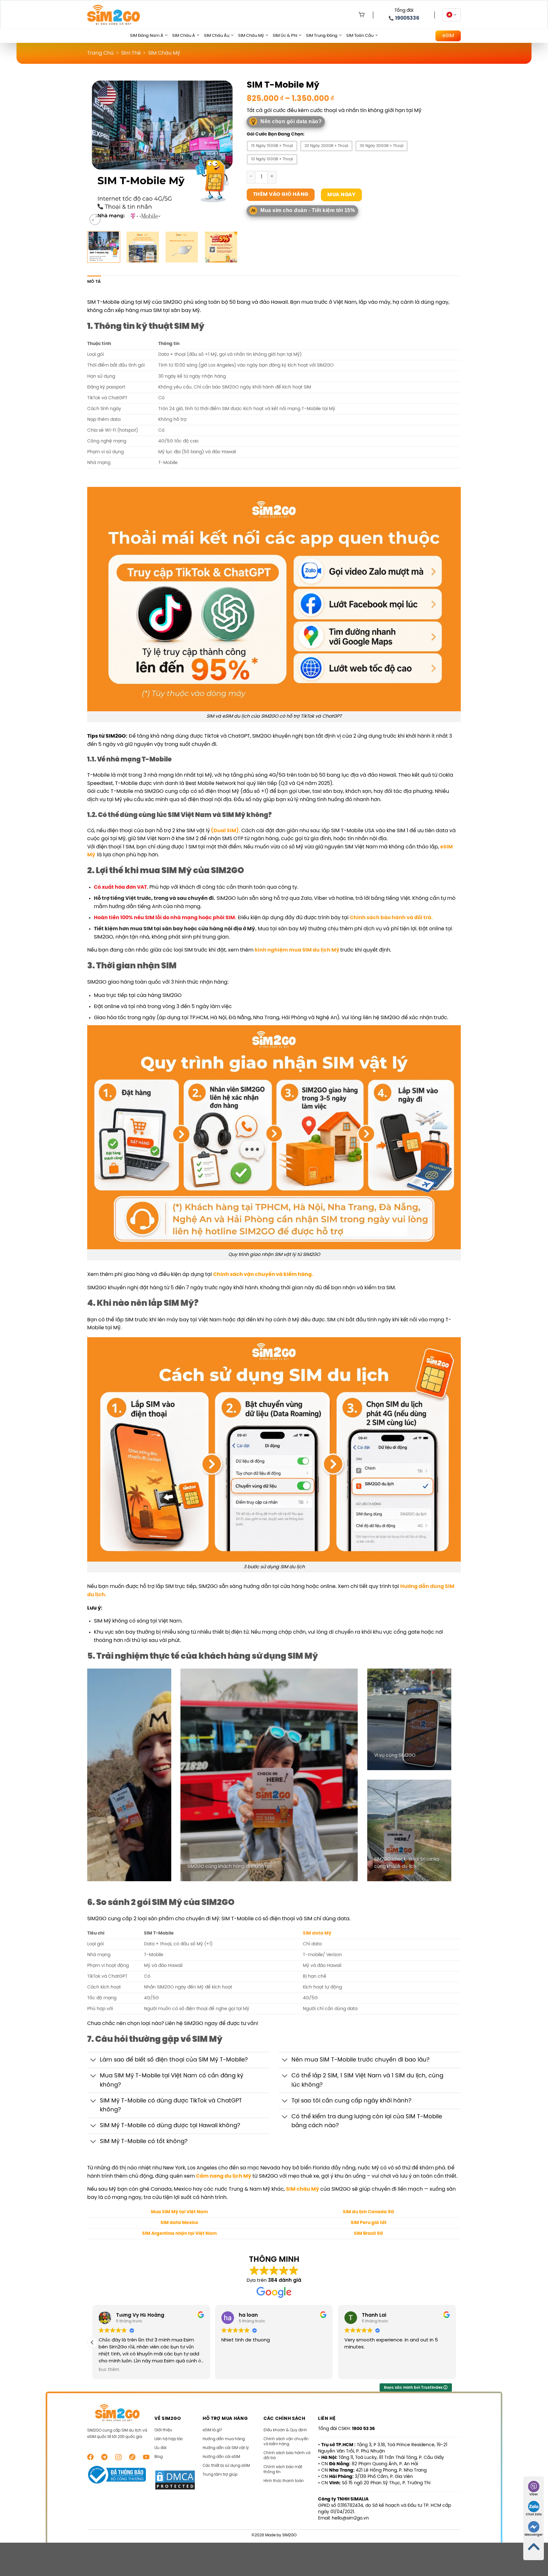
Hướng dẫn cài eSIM (221, 2457)
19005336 (407, 18)
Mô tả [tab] (94, 282)
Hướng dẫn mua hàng (224, 2439)
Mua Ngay (341, 195)
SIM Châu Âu (217, 36)
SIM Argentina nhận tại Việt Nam (179, 2234)
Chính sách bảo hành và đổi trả (287, 2456)
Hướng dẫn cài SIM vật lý (226, 2448)
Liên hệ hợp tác (169, 2439)
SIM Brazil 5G (369, 2234)
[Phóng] (95, 219)
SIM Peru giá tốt (369, 2223)
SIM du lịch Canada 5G (369, 2212)
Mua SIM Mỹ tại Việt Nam (179, 2212)
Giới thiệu (163, 2430)
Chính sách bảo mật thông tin (283, 2470)
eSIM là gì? (212, 2430)
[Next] (226, 152)
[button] (456, 2342)
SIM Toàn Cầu (360, 36)
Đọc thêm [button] (232, 2370)
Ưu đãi (160, 2448)
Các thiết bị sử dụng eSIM (226, 2466)
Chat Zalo (534, 2515)
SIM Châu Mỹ (251, 36)
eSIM (448, 36)
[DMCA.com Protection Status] (175, 2480)
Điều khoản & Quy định (285, 2430)
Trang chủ (100, 53)
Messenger (534, 2535)
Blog (159, 2457)
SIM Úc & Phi (285, 36)
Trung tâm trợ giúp (220, 2475)
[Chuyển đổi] (93, 2061)
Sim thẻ (131, 53)
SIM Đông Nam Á (147, 36)
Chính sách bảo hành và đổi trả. (391, 918)
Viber (534, 2495)
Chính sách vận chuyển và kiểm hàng (286, 2442)
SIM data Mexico (179, 2223)
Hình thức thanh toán (284, 2481)
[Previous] (98, 152)
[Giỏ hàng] (360, 15)
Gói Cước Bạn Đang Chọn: (276, 135)
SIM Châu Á (184, 36)
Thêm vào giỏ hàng (281, 195)
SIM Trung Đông (322, 36)
